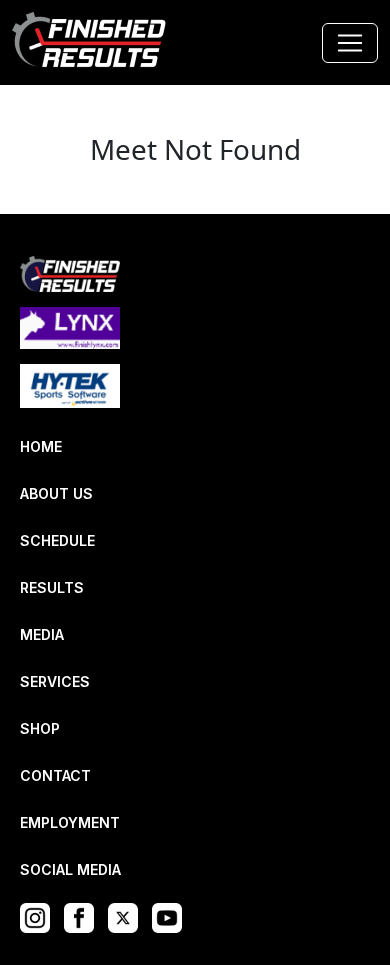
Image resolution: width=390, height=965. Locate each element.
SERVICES (55, 681)
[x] (128, 916)
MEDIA (42, 634)
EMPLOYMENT (70, 822)
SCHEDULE (57, 540)
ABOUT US (56, 493)
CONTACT (55, 775)
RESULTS (52, 587)
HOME (41, 446)
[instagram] (40, 916)
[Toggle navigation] (350, 43)
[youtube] (172, 916)
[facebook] (84, 916)
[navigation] (90, 42)
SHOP (40, 728)
